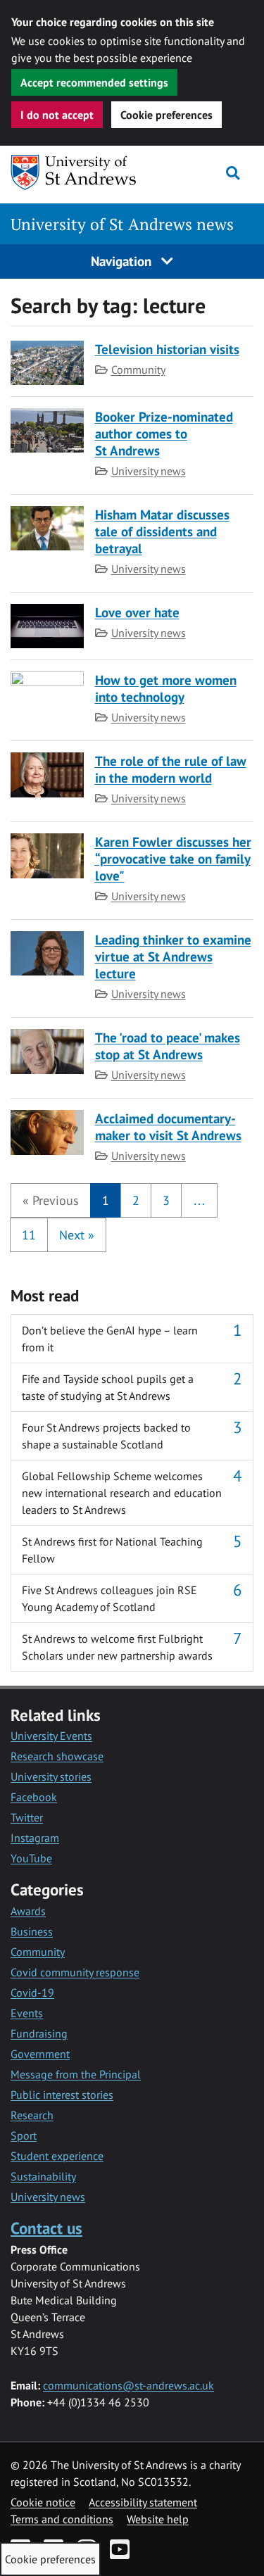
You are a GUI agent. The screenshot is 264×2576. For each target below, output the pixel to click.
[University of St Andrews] (77, 172)
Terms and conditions (62, 2519)
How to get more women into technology (166, 688)
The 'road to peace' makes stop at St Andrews (168, 1046)
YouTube (31, 1858)
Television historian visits (167, 349)
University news (149, 471)
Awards (28, 1911)
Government (40, 2054)
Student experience (57, 2156)
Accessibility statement (143, 2502)
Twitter (27, 1817)
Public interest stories (62, 2095)
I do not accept (57, 115)
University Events (51, 1736)
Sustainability (43, 2176)
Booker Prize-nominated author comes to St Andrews (164, 433)
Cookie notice (43, 2502)
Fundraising (39, 2033)
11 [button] (29, 1235)
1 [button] (106, 1200)
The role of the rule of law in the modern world (171, 769)
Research (32, 2115)
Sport (24, 2135)
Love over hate (137, 612)
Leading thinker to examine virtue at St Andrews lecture (173, 956)
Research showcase (57, 1756)
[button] (51, 1200)
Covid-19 (32, 1993)
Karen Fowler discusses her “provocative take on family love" (173, 858)
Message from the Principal (76, 2074)
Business (32, 1931)
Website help (158, 2519)
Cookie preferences (166, 115)
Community (138, 370)
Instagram (35, 1838)
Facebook (34, 1797)
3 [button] (166, 1200)
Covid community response (75, 1972)
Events (27, 2013)
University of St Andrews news (122, 224)
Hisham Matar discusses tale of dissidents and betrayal (162, 531)
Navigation (123, 261)
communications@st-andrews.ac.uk (128, 2385)
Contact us (46, 2228)
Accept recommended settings (94, 82)
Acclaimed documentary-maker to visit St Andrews (168, 1126)
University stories (51, 1776)
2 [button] (136, 1200)
